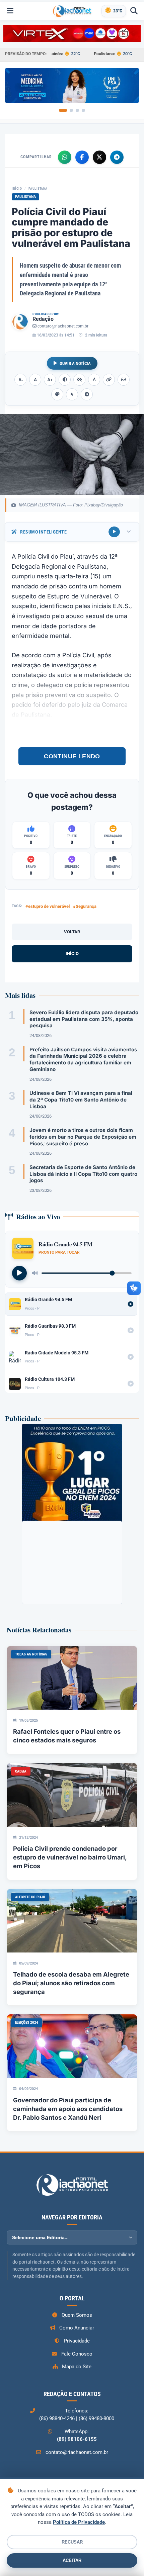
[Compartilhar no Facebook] (82, 157)
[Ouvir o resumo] (114, 532)
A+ (50, 380)
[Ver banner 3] (77, 110)
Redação (43, 319)
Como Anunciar (77, 2328)
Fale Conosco (77, 2354)
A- (21, 380)
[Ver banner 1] (63, 110)
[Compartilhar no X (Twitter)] (99, 157)
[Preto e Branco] (79, 380)
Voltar (72, 932)
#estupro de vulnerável (48, 906)
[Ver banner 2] (71, 110)
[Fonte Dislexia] (94, 380)
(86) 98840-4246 (57, 2418)
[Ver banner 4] (83, 110)
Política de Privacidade (79, 2522)
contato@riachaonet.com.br (63, 326)
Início (17, 188)
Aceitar (72, 2560)
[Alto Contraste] (65, 380)
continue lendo (72, 756)
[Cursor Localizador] (72, 394)
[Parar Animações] (87, 394)
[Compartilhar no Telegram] (117, 157)
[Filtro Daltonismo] (57, 394)
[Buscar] (134, 11)
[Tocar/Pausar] (19, 1273)
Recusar (72, 2542)
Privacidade (77, 2341)
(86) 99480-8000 (96, 2418)
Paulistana (38, 188)
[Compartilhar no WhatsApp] (65, 157)
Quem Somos (77, 2315)
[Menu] (10, 11)
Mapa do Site (77, 2367)
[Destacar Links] (109, 380)
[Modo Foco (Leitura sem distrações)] (124, 380)
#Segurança (85, 906)
